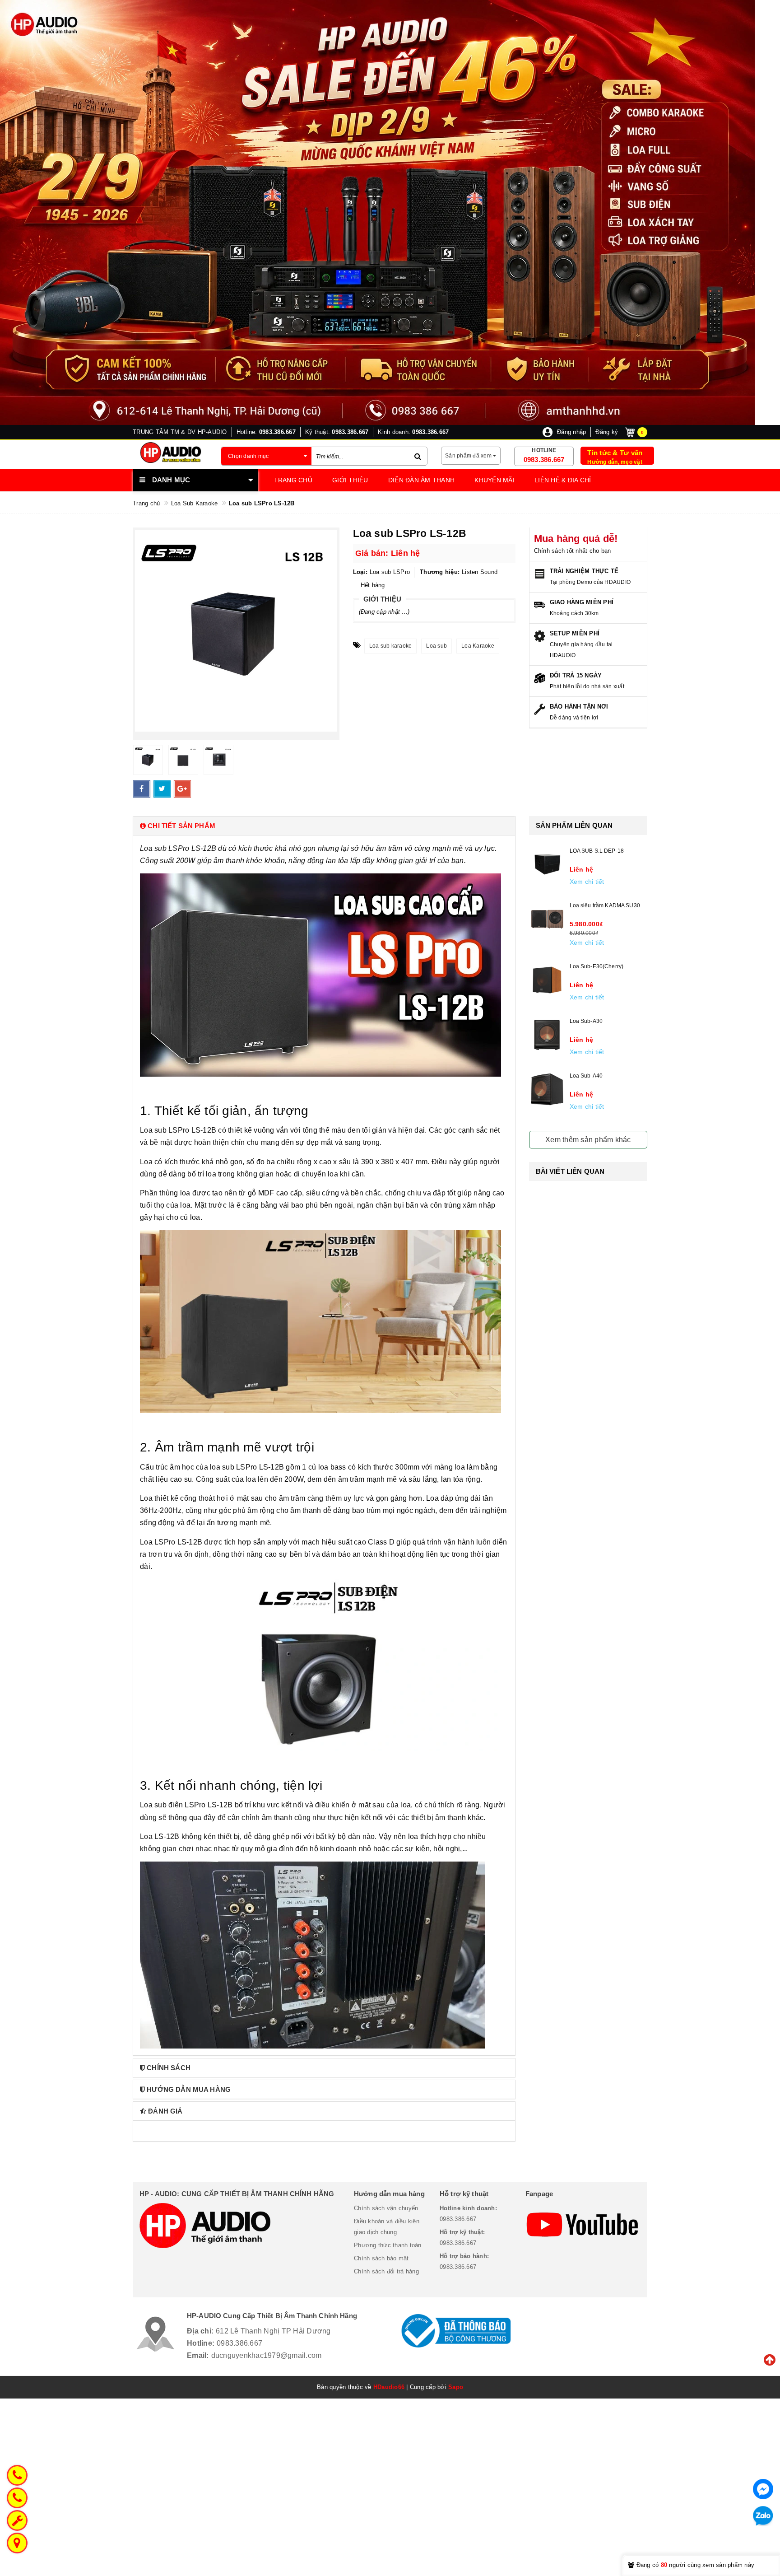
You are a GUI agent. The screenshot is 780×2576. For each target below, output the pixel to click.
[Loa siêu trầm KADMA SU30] (547, 919)
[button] (324, 826)
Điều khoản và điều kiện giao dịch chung (387, 2227)
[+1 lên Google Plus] (182, 789)
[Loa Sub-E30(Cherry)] (547, 980)
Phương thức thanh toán (388, 2245)
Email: (198, 2355)
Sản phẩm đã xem (469, 456)
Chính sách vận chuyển (386, 2208)
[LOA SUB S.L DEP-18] (547, 864)
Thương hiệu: (440, 572)
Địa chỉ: (200, 2331)
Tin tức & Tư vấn (615, 453)
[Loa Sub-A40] (547, 1089)
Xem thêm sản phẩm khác (588, 1140)
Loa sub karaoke (391, 646)
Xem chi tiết (587, 882)
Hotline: (201, 2343)
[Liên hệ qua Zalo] (763, 2516)
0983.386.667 (544, 460)
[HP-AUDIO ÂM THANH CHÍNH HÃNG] (170, 453)
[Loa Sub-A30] (547, 1035)
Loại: (360, 572)
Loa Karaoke (478, 646)
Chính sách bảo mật (381, 2258)
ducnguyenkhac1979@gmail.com (267, 2355)
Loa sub (436, 646)
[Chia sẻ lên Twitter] (162, 789)
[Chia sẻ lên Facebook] (142, 789)
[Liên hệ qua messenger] (763, 2489)
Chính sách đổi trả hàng (386, 2271)
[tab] (324, 826)
